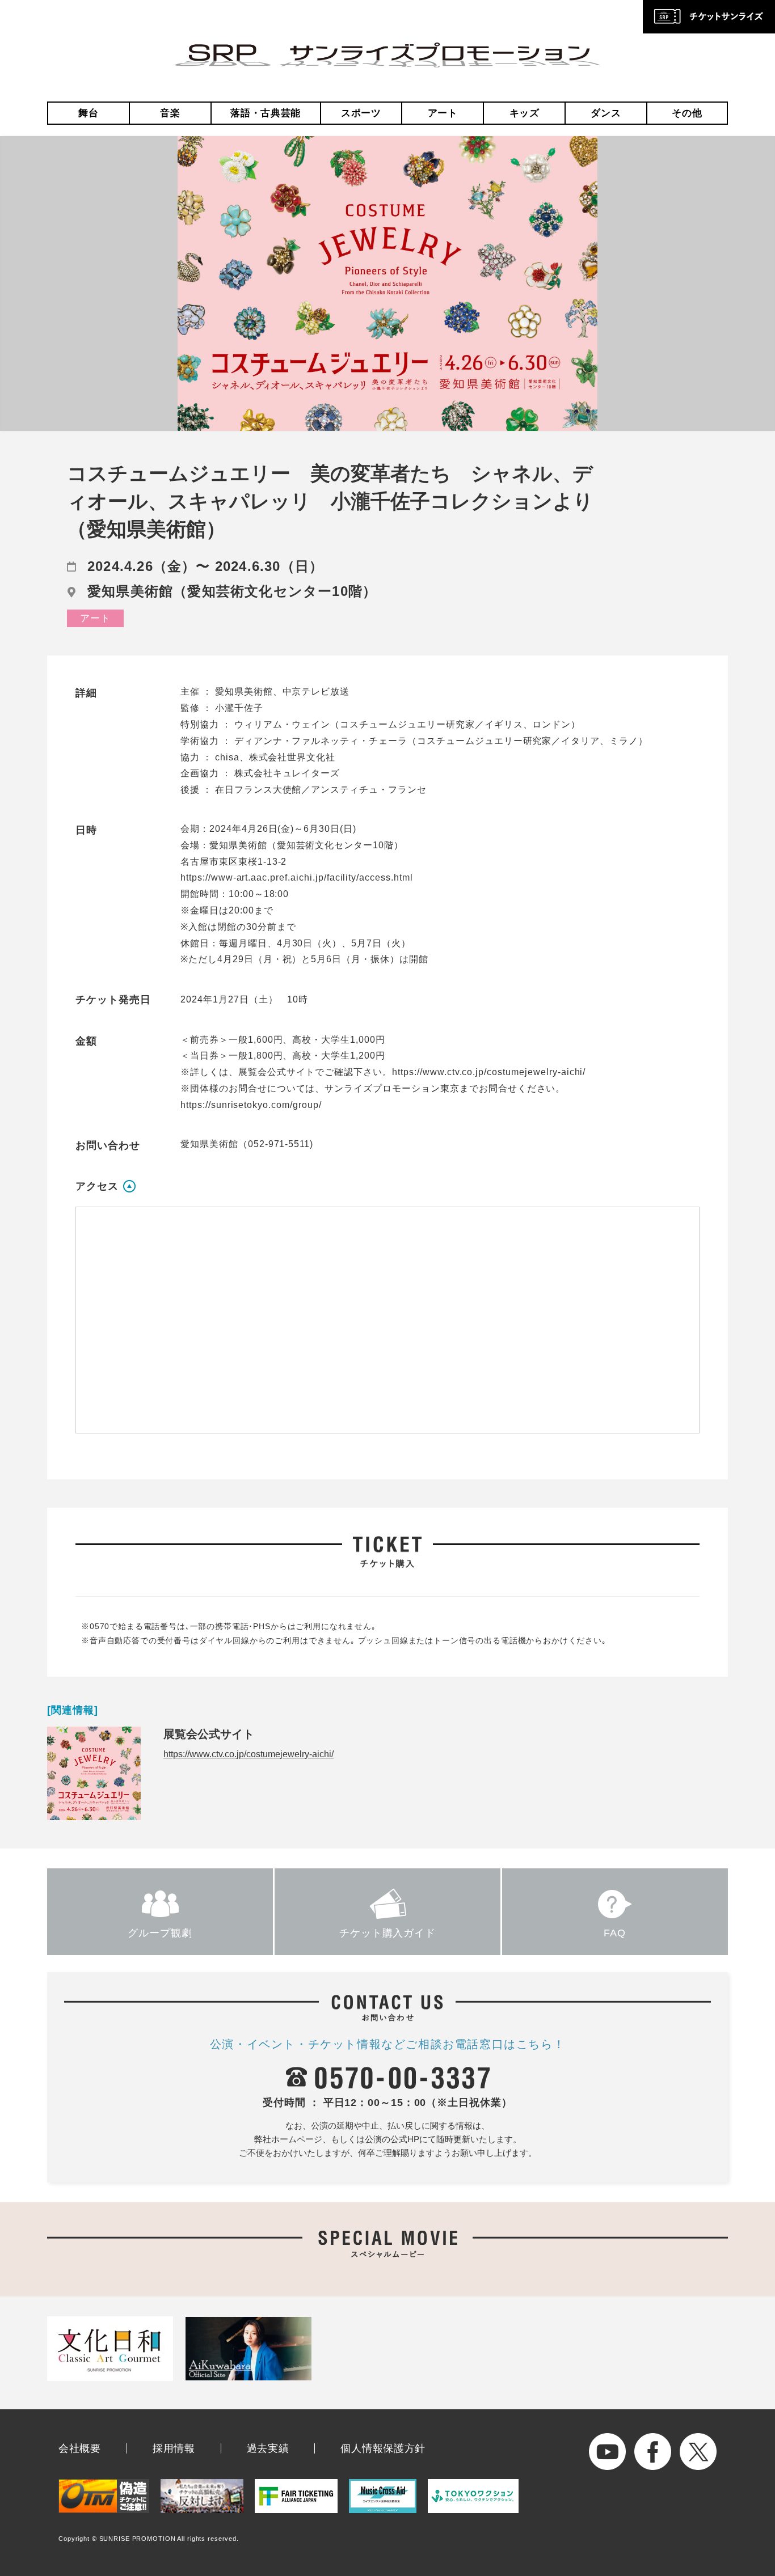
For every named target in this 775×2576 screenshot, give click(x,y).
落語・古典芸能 (266, 113)
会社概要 (80, 2448)
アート (443, 113)
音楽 (170, 113)
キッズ (525, 113)
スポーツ (361, 113)
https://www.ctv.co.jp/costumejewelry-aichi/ (489, 1072)
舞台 (88, 113)
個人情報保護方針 (383, 2448)
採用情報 (174, 2448)
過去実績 (268, 2448)
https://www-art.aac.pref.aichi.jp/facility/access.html (297, 877)
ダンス (606, 113)
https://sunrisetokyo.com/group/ (251, 1105)
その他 (687, 113)
